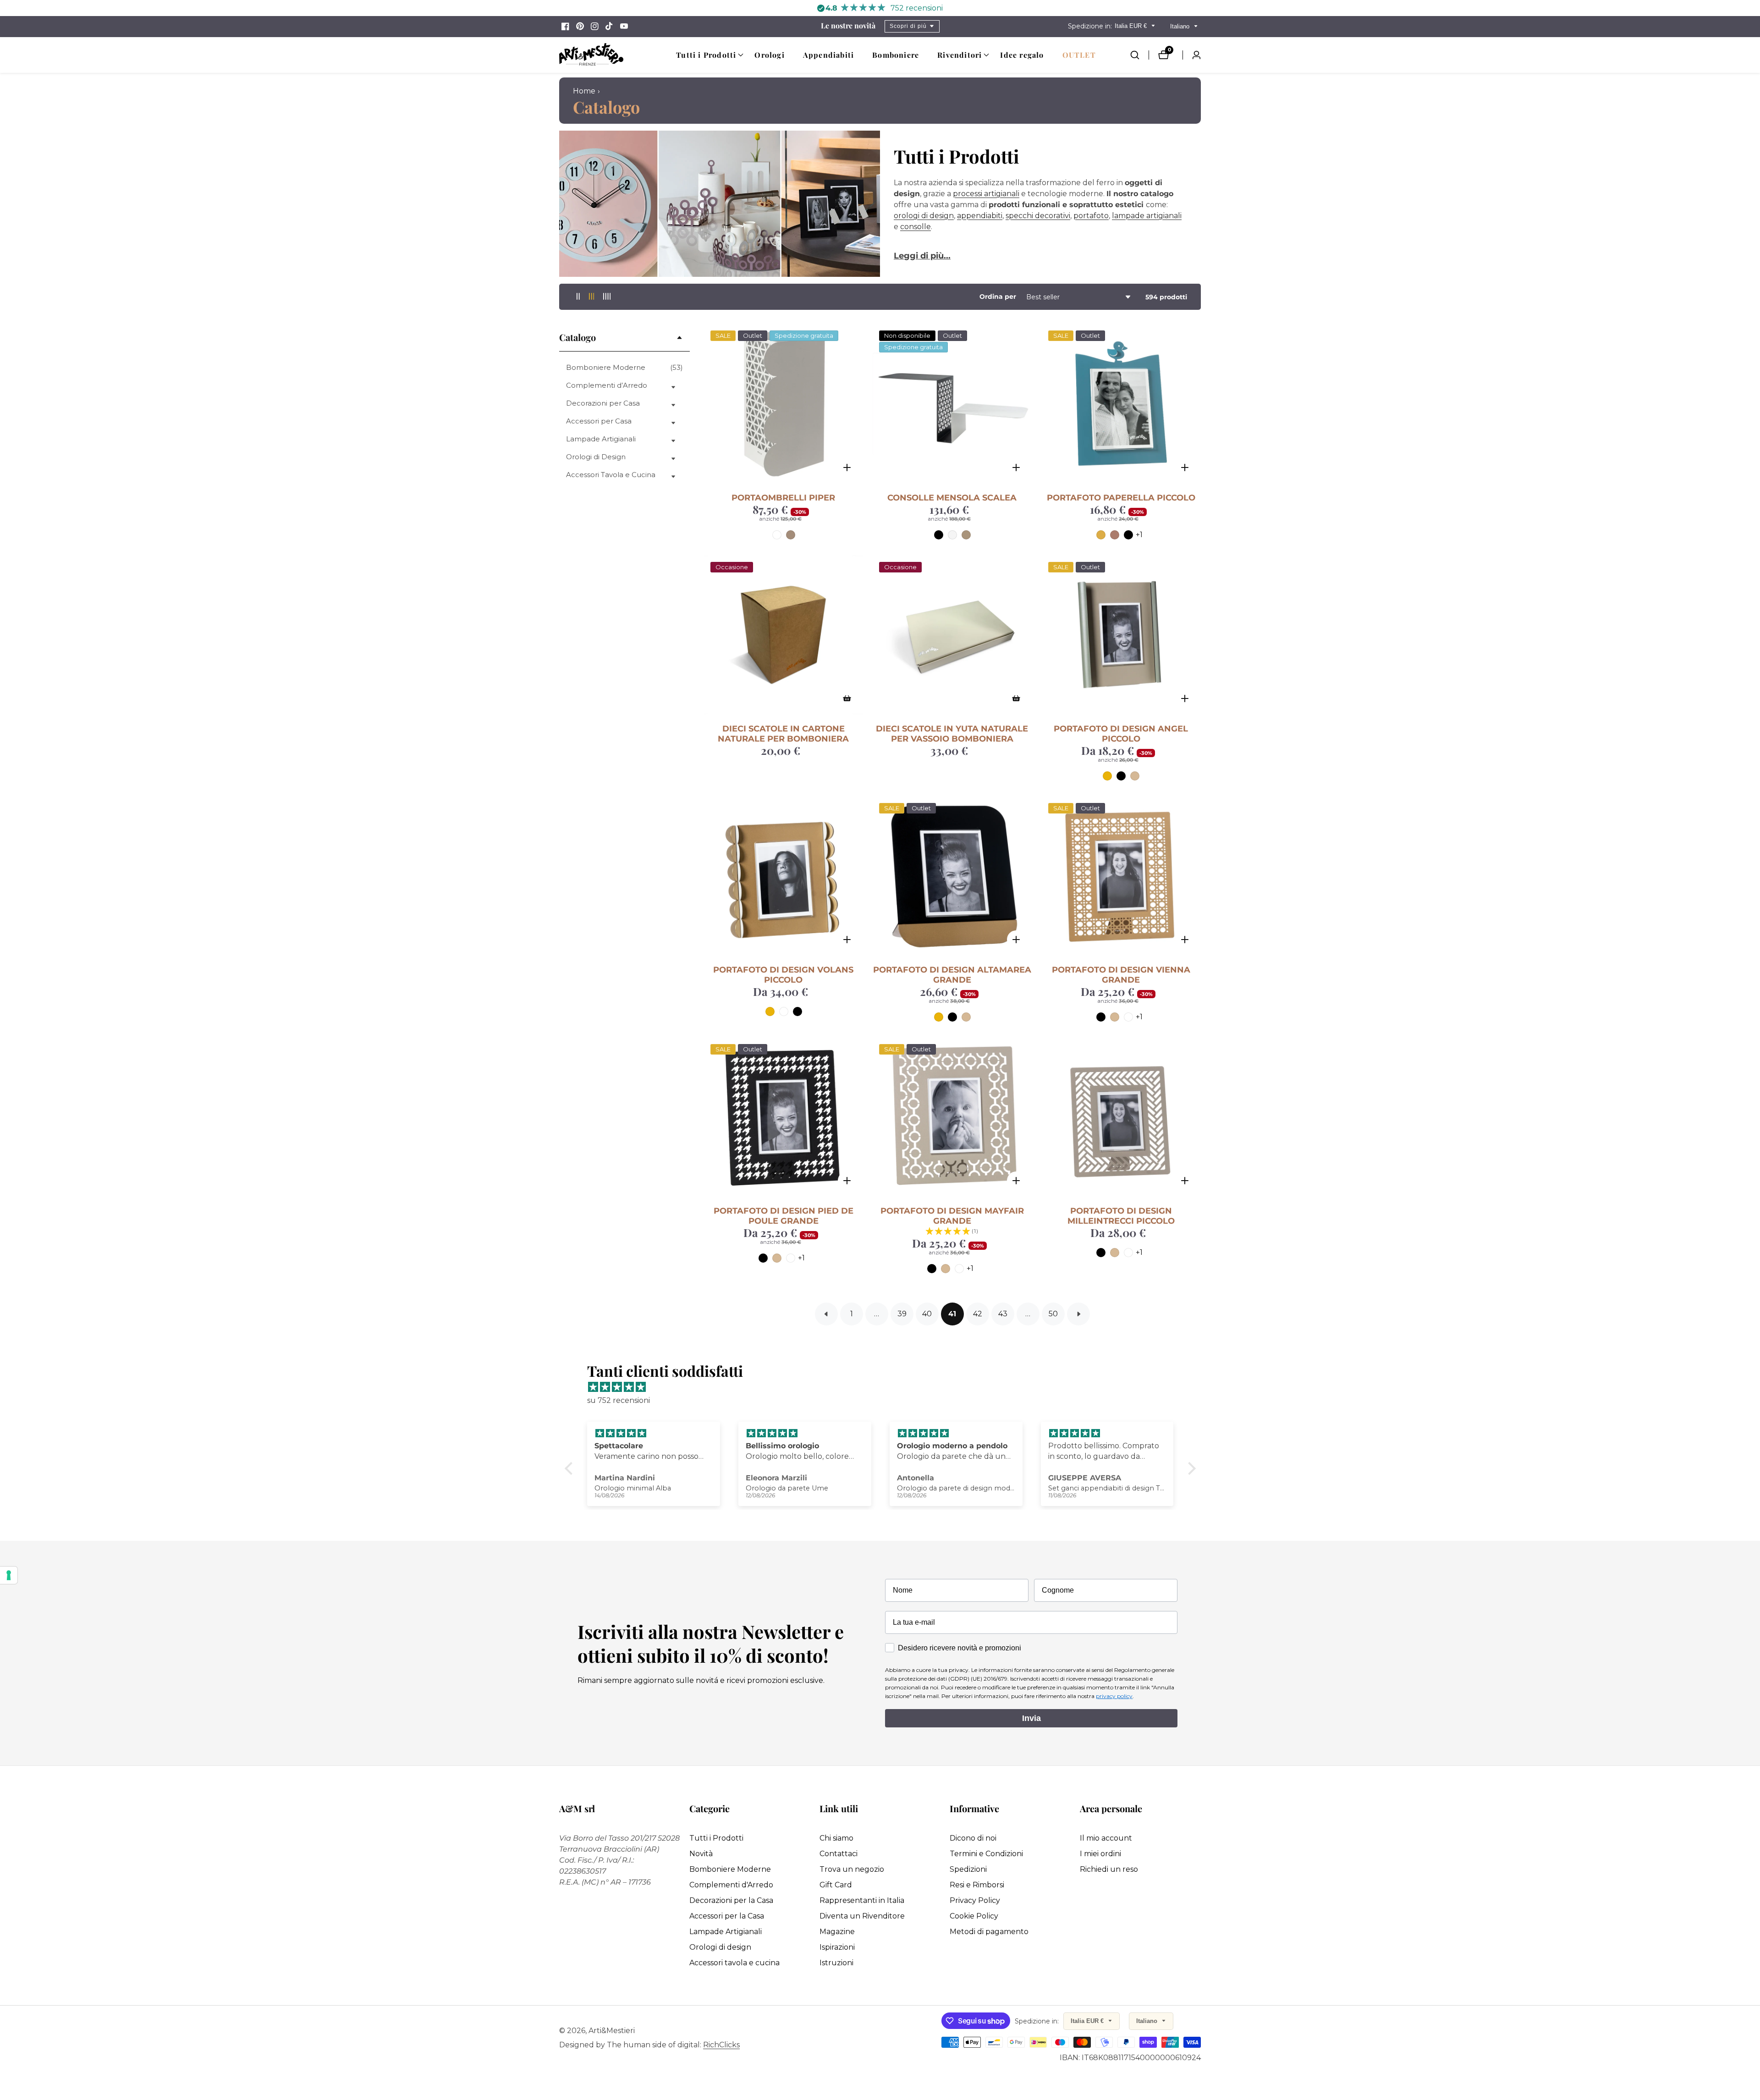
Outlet (1079, 55)
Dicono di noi (973, 1838)
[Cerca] (1139, 55)
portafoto (1091, 216)
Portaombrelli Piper (783, 498)
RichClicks (721, 2045)
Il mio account (1106, 1838)
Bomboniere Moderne (624, 367)
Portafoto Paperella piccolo (1121, 498)
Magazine (837, 1932)
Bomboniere (896, 55)
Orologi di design (720, 1947)
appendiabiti (980, 216)
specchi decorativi (1038, 216)
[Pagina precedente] (826, 1314)
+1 (1139, 535)
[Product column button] (578, 297)
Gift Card (836, 1885)
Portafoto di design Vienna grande (1121, 975)
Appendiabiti (828, 55)
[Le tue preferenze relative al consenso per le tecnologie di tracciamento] (9, 1575)
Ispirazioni (837, 1947)
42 (978, 1314)
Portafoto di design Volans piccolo (783, 975)
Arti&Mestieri (612, 2031)
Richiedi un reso (1109, 1869)
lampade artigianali (1147, 216)
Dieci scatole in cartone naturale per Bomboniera (783, 734)
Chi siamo (836, 1838)
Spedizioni (968, 1869)
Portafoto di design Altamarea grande (952, 975)
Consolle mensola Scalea (952, 498)
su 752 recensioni (619, 1400)
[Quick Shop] (847, 467)
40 (927, 1314)
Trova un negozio (852, 1869)
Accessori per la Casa (727, 1916)
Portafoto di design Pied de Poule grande (784, 1216)
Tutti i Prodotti (716, 1838)
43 (1003, 1314)
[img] (885, 1387)
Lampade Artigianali (726, 1932)
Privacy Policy (975, 1900)
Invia (1031, 1718)
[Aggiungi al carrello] (847, 698)
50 (1053, 1314)
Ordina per (998, 297)
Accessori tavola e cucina (734, 1963)
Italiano (1181, 26)
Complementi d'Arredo (731, 1885)
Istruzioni (836, 1963)
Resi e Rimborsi (977, 1885)
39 (902, 1314)
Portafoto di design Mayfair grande (952, 1216)
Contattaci (839, 1854)
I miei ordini (1100, 1854)
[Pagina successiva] (1078, 1314)
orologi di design (924, 216)
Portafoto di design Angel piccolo (1121, 734)
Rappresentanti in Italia (862, 1900)
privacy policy (1114, 1696)
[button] (706, 55)
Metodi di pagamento (989, 1932)
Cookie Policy (974, 1916)
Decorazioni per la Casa (731, 1900)
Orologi (769, 55)
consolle (916, 227)
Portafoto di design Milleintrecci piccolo (1121, 1216)
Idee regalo (1022, 55)
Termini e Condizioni (986, 1854)
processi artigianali (986, 194)
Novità (701, 1854)
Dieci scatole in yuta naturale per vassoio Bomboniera (952, 734)
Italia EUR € (1132, 26)
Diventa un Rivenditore (862, 1916)
